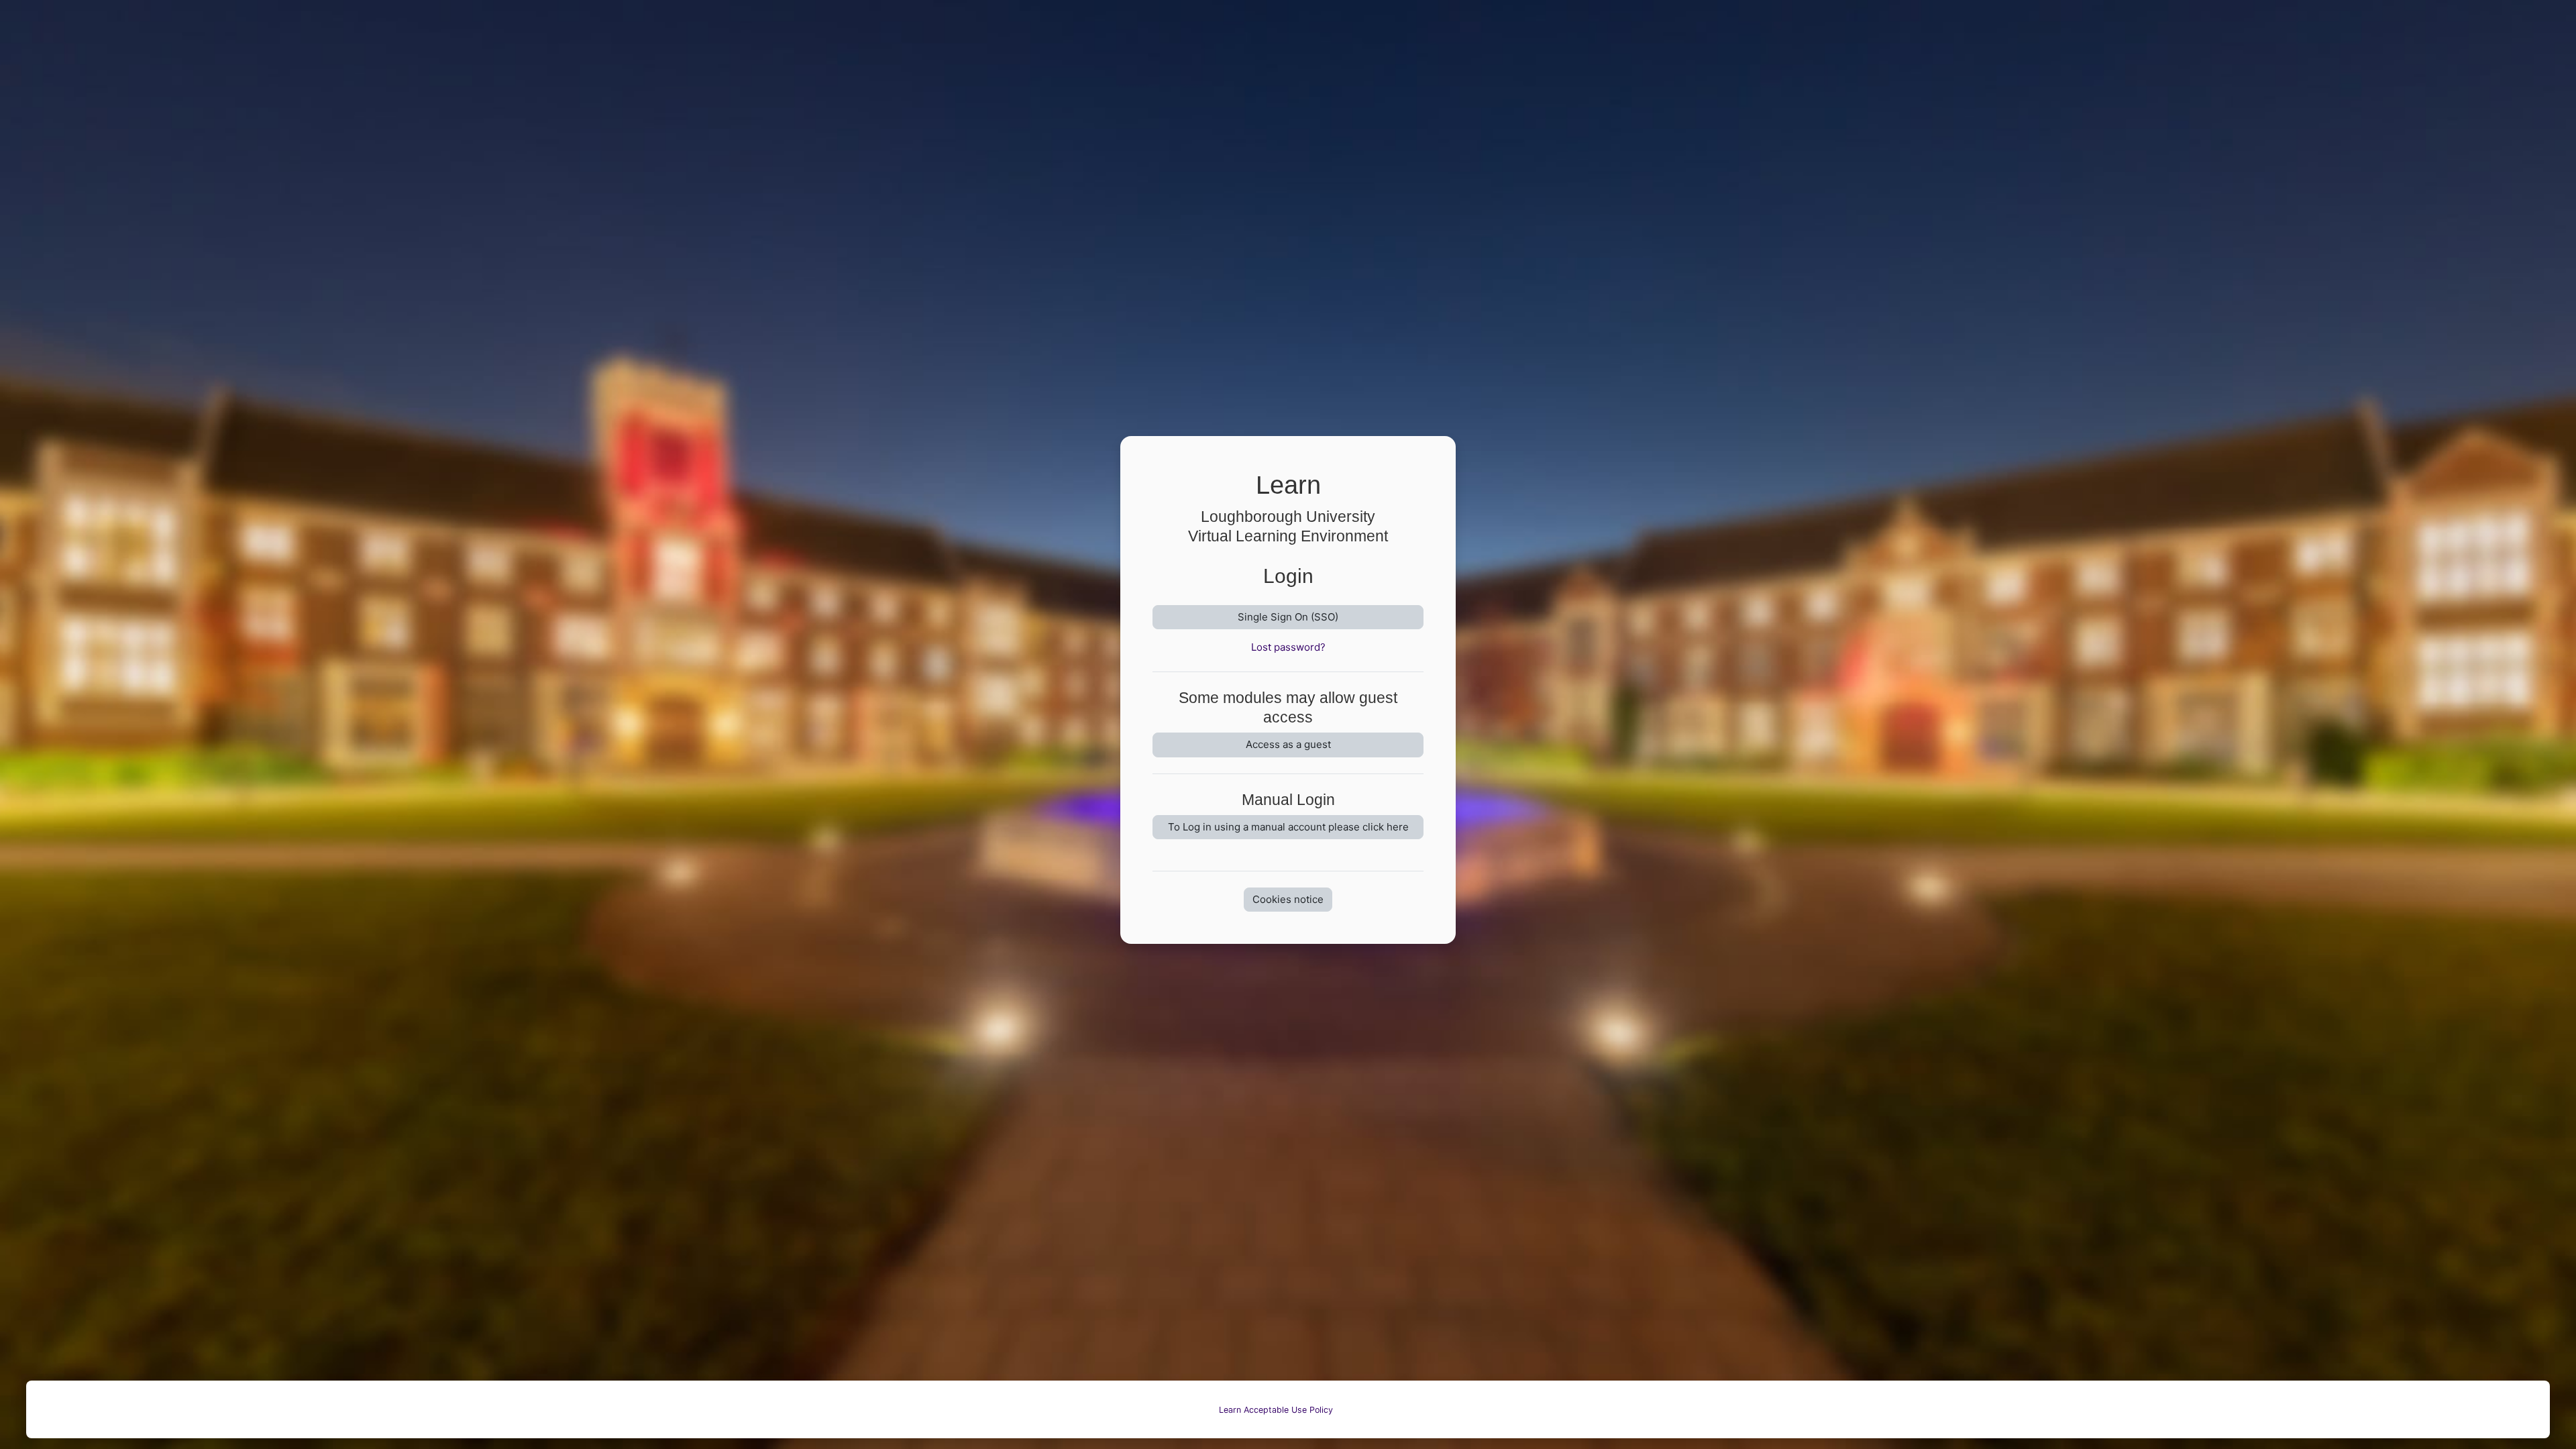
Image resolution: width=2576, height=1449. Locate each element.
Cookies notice (1288, 899)
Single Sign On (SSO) (1288, 617)
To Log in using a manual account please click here (1288, 827)
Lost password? (1288, 647)
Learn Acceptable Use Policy (1276, 1410)
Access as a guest (1288, 744)
